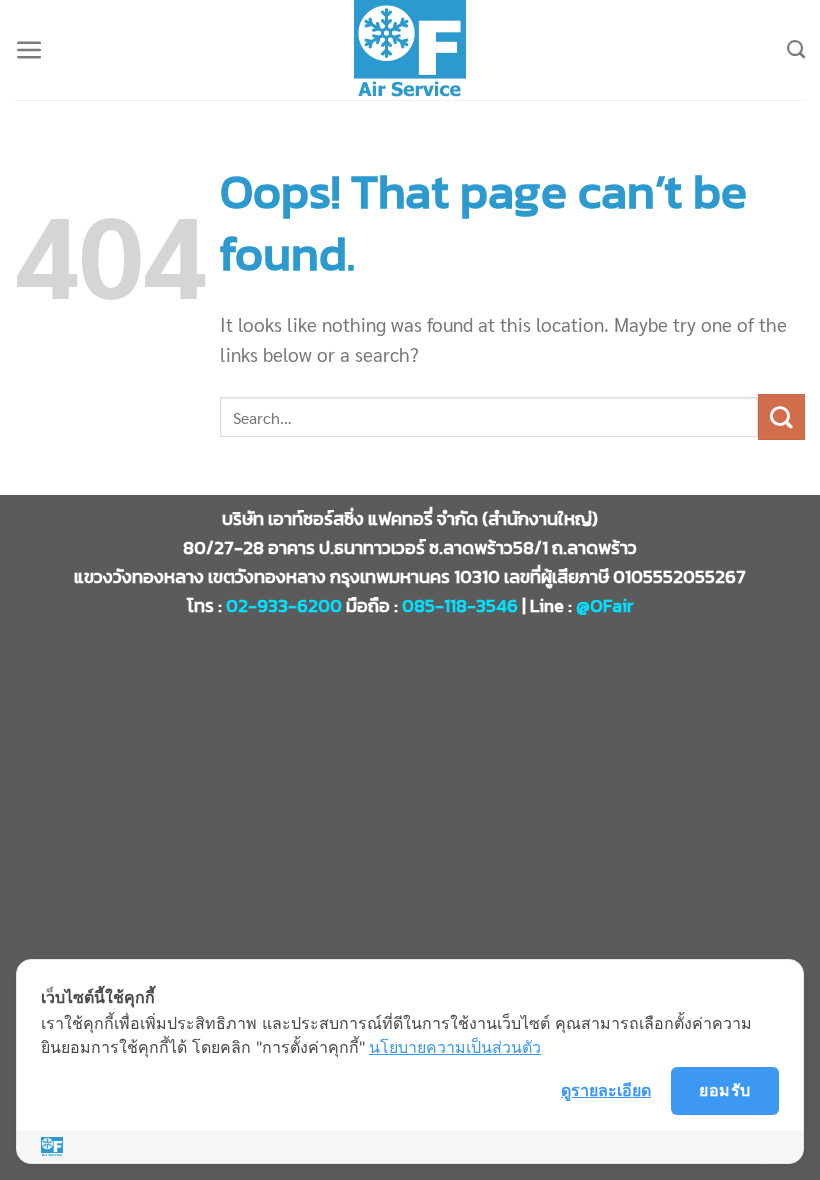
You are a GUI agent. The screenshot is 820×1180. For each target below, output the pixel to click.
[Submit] (781, 417)
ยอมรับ (724, 1090)
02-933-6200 (284, 605)
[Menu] (29, 50)
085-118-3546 (460, 605)
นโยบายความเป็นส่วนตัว (455, 1047)
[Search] (796, 50)
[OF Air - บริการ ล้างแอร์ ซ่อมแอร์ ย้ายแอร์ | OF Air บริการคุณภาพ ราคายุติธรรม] (410, 50)
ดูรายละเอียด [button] (606, 1090)
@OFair (605, 605)
